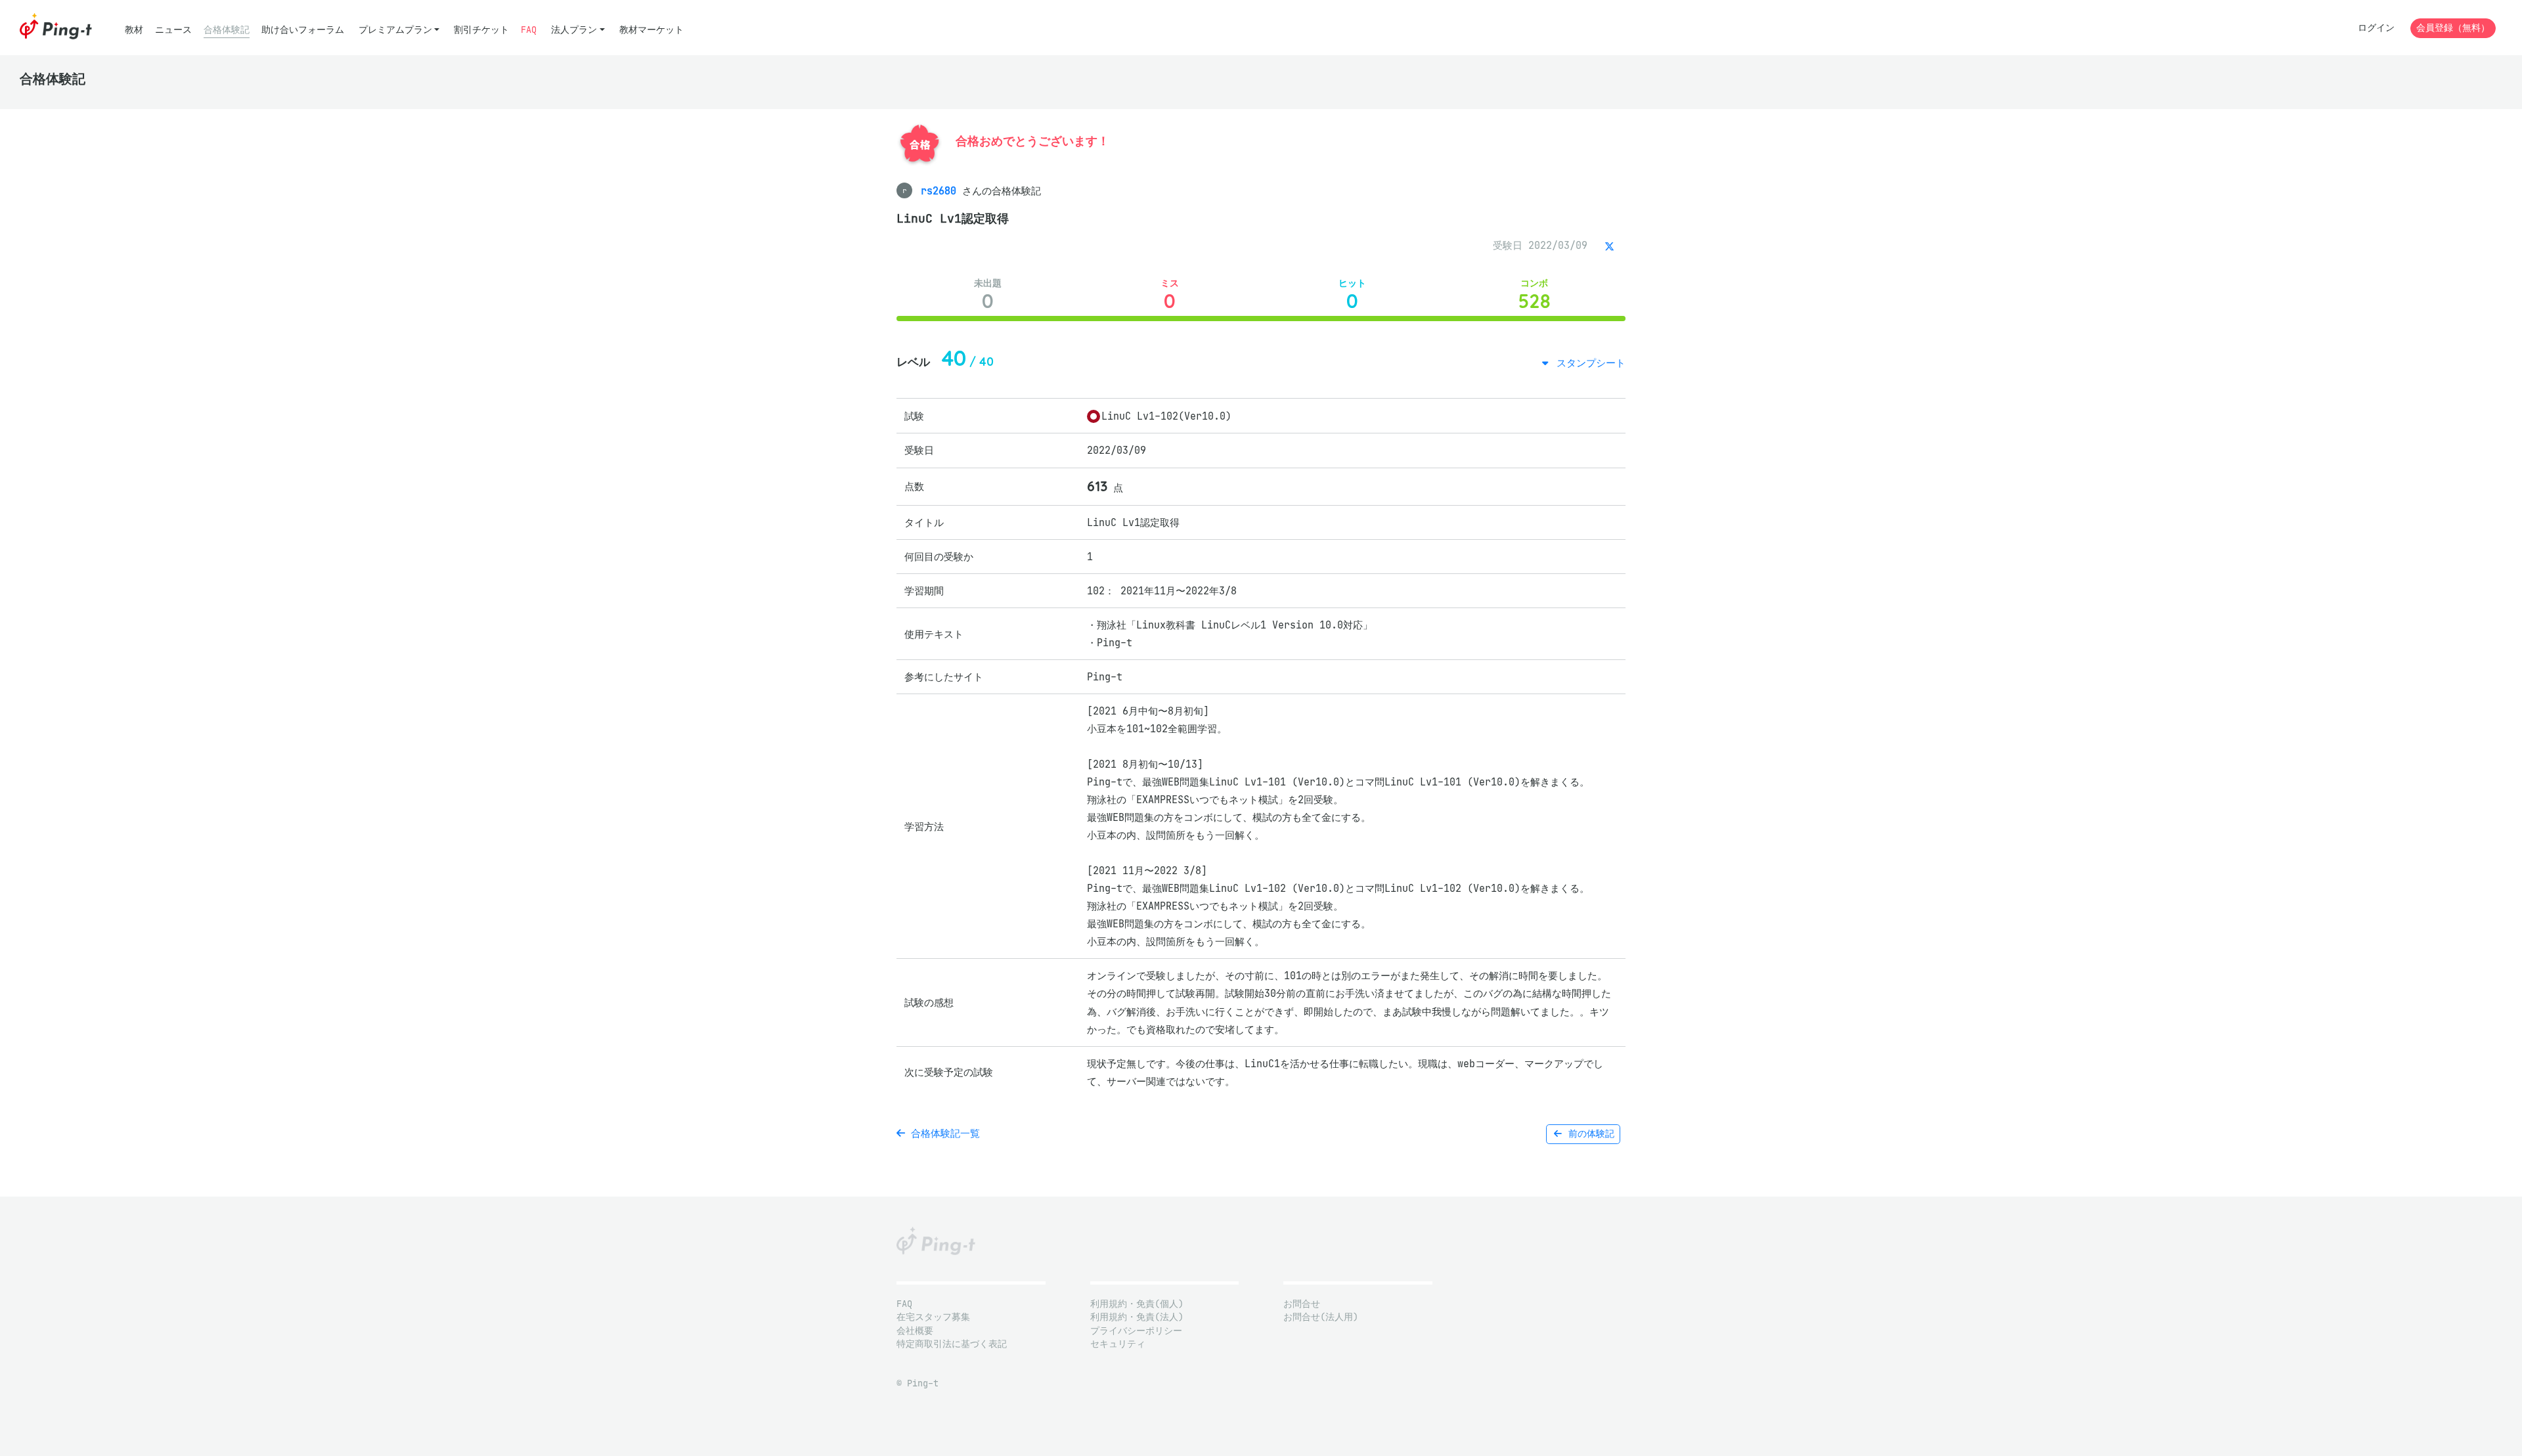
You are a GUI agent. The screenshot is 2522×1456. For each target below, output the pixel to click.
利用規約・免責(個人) (1137, 1304)
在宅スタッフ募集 (933, 1317)
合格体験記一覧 (942, 1133)
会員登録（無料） (2453, 28)
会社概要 (915, 1331)
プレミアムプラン (395, 30)
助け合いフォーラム (303, 30)
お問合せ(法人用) (1321, 1317)
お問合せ (1302, 1304)
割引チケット (481, 30)
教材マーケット (652, 30)
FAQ (529, 30)
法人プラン (574, 30)
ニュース (173, 30)
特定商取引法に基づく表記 (952, 1344)
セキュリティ (1118, 1344)
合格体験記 (227, 30)
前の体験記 (1589, 1134)
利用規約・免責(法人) (1137, 1317)
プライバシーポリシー (1136, 1331)
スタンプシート (1588, 363)
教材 (134, 30)
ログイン (2376, 28)
